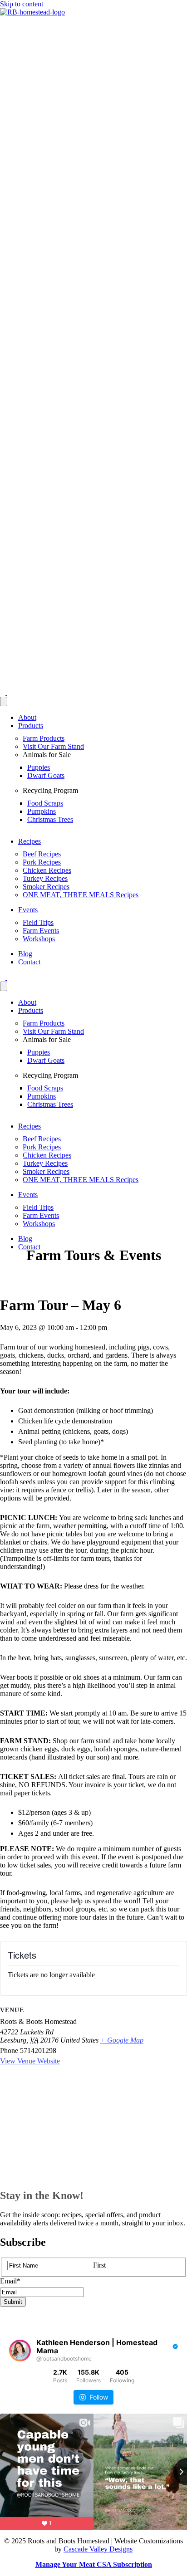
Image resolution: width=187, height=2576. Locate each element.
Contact (29, 962)
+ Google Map (122, 2040)
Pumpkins (42, 811)
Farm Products (44, 738)
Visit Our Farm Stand (53, 746)
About (27, 717)
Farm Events (41, 931)
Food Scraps (45, 803)
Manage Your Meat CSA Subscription (94, 2564)
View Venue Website (30, 2061)
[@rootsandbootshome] (20, 2351)
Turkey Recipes (45, 878)
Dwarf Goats (46, 775)
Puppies (39, 767)
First (99, 2265)
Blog (25, 954)
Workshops (39, 939)
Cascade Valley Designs (98, 2549)
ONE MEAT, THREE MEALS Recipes (81, 895)
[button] (4, 692)
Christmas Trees (50, 819)
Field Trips (38, 922)
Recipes (30, 841)
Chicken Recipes (47, 870)
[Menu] (4, 701)
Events (28, 910)
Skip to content (22, 4)
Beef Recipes (42, 854)
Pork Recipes (42, 862)
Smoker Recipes (46, 887)
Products (31, 726)
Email (10, 2281)
